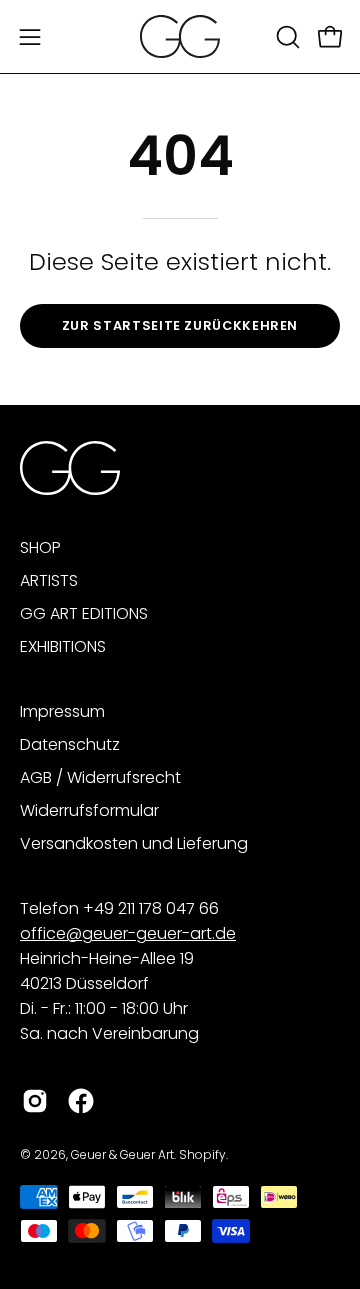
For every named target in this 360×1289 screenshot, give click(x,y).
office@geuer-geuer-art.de (128, 933)
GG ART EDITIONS (84, 613)
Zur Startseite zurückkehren (180, 325)
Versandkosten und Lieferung (134, 843)
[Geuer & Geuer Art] (180, 36)
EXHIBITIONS (63, 646)
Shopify (202, 1154)
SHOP (40, 547)
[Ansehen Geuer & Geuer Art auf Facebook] (81, 1101)
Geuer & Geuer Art (122, 1154)
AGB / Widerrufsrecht (100, 777)
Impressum (62, 711)
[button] (286, 37)
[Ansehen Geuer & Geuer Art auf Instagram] (35, 1101)
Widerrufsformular (89, 810)
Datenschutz (70, 744)
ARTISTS (49, 580)
